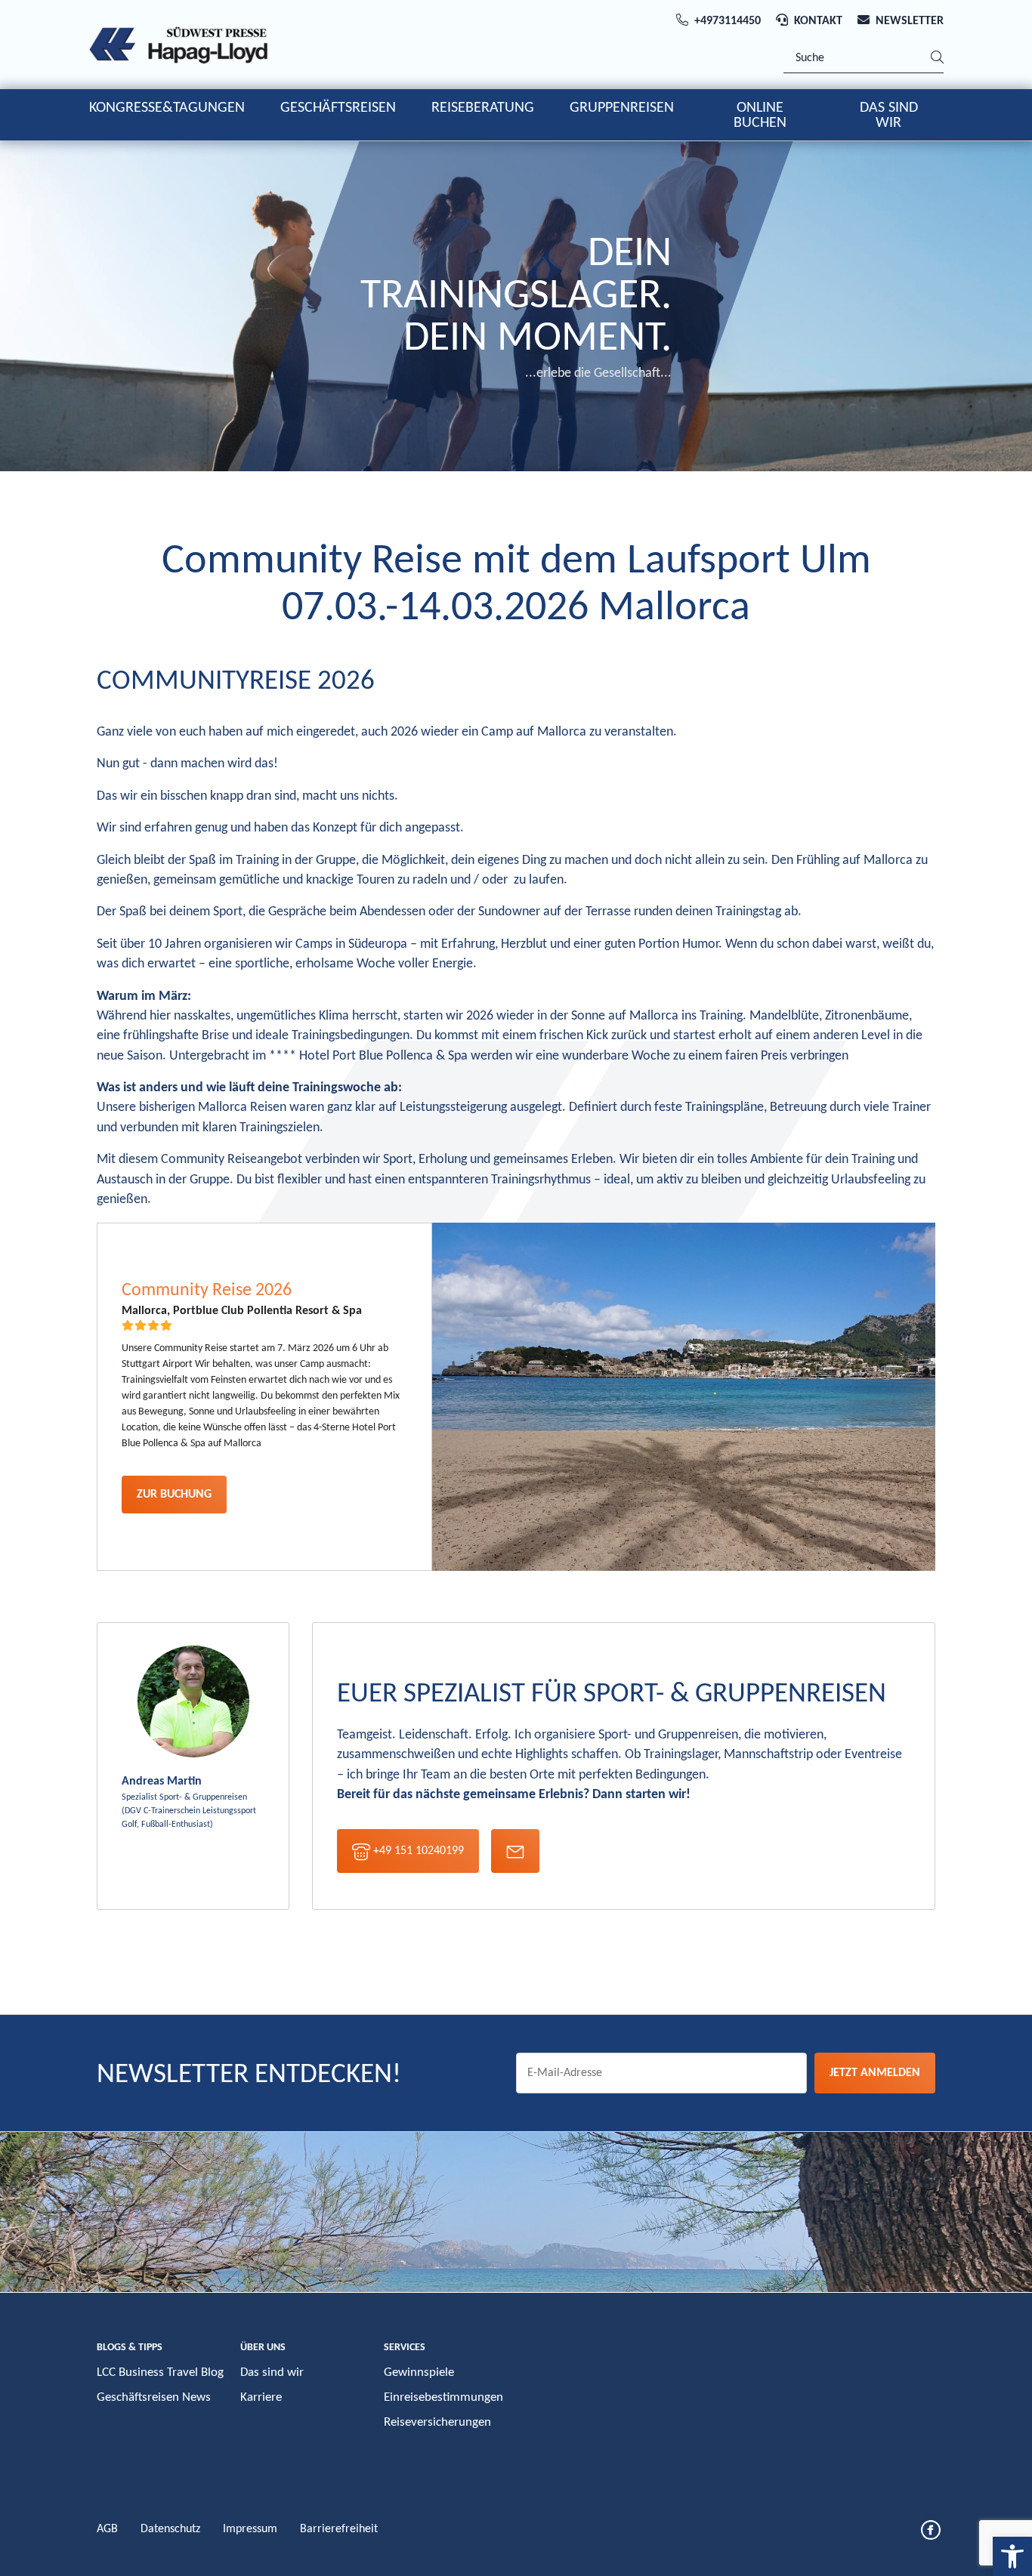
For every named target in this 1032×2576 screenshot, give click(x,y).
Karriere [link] (261, 2397)
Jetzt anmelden (875, 2073)
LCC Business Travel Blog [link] (160, 2372)
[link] (1012, 2556)
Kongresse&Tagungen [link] (167, 108)
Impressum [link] (250, 2529)
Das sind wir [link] (272, 2372)
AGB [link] (107, 2529)
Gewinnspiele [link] (419, 2372)
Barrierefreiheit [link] (339, 2529)
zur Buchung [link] (174, 1495)
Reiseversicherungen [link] (437, 2422)
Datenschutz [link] (170, 2529)
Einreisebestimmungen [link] (443, 2397)
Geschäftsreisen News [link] (154, 2397)
